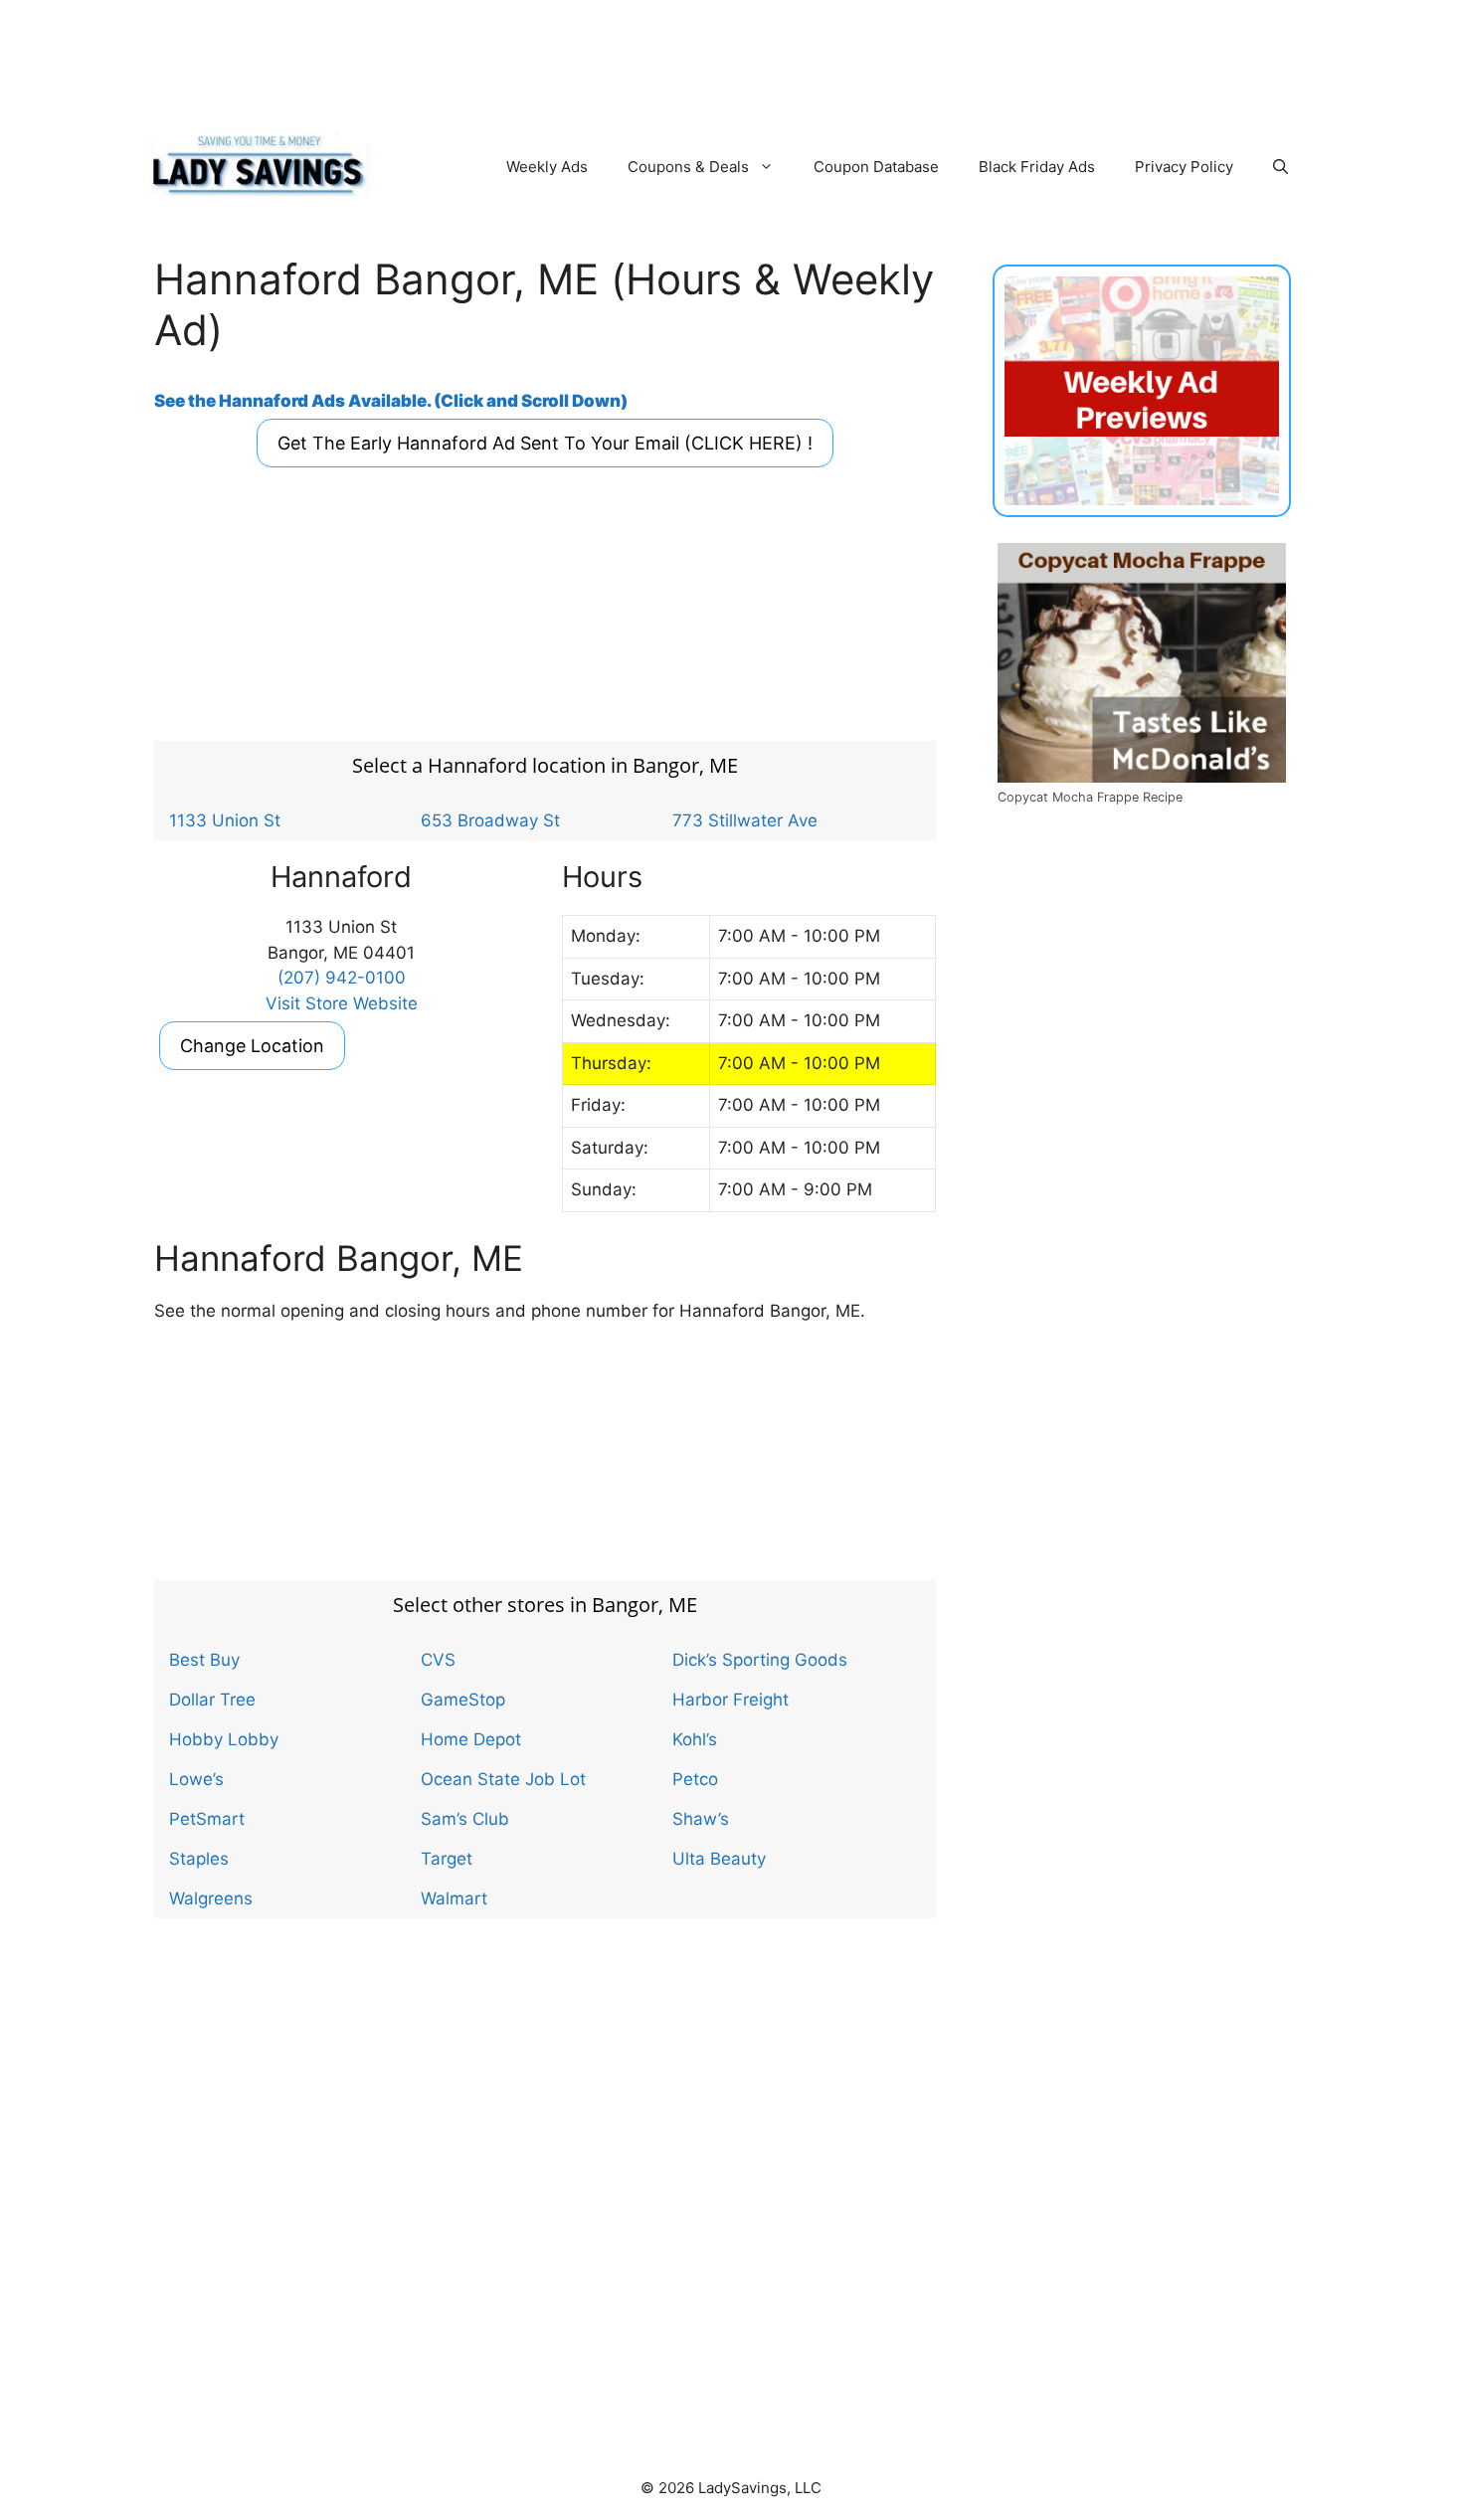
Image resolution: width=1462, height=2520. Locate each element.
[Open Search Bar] (1280, 167)
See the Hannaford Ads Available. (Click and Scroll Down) (391, 401)
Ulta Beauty (719, 1859)
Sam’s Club (465, 1819)
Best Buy (204, 1660)
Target (447, 1859)
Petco (695, 1779)
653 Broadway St (490, 820)
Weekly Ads (547, 167)
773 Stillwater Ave (745, 820)
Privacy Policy (1184, 167)
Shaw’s (701, 1819)
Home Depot (471, 1739)
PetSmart (207, 1819)
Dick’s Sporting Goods (760, 1660)
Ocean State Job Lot (503, 1779)
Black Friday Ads (1037, 167)
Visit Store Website (342, 1003)
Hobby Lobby (224, 1739)
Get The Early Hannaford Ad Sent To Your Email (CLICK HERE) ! (545, 443)
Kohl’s (695, 1739)
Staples (199, 1859)
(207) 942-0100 (342, 978)
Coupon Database (876, 167)
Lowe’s (196, 1779)
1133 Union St (225, 820)
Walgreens (211, 1898)
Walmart (454, 1898)
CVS (438, 1660)
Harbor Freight (731, 1700)
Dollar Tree (212, 1700)
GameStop (463, 1700)
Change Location (252, 1046)
